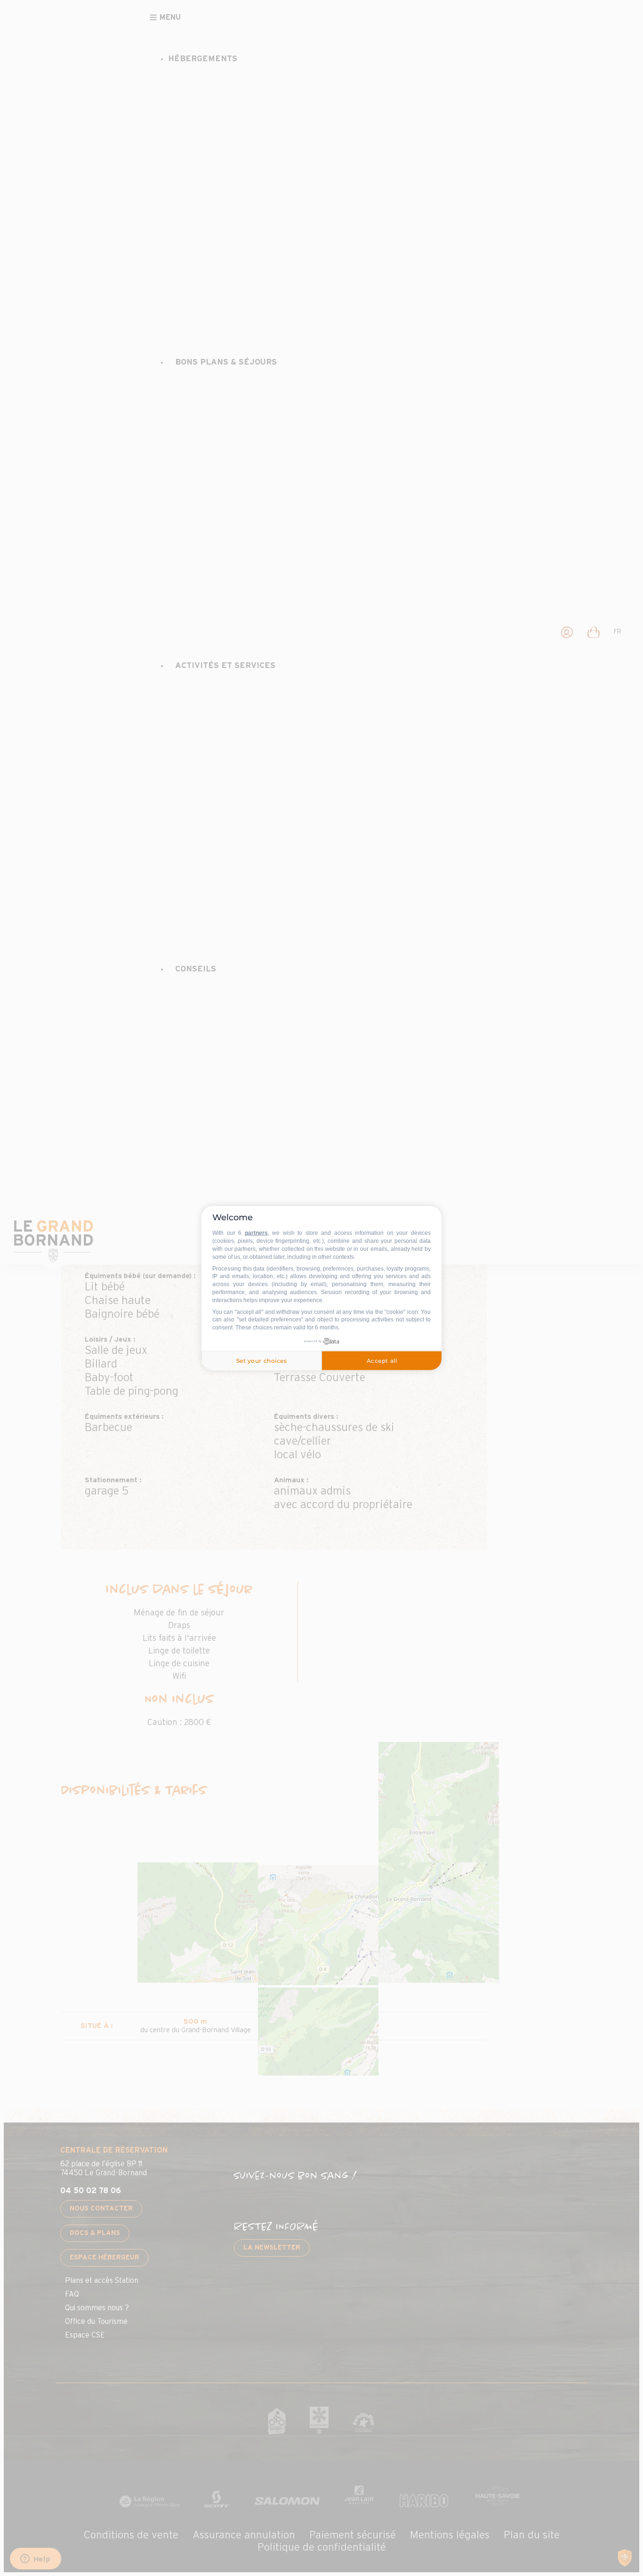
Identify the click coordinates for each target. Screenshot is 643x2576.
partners (256, 1233)
